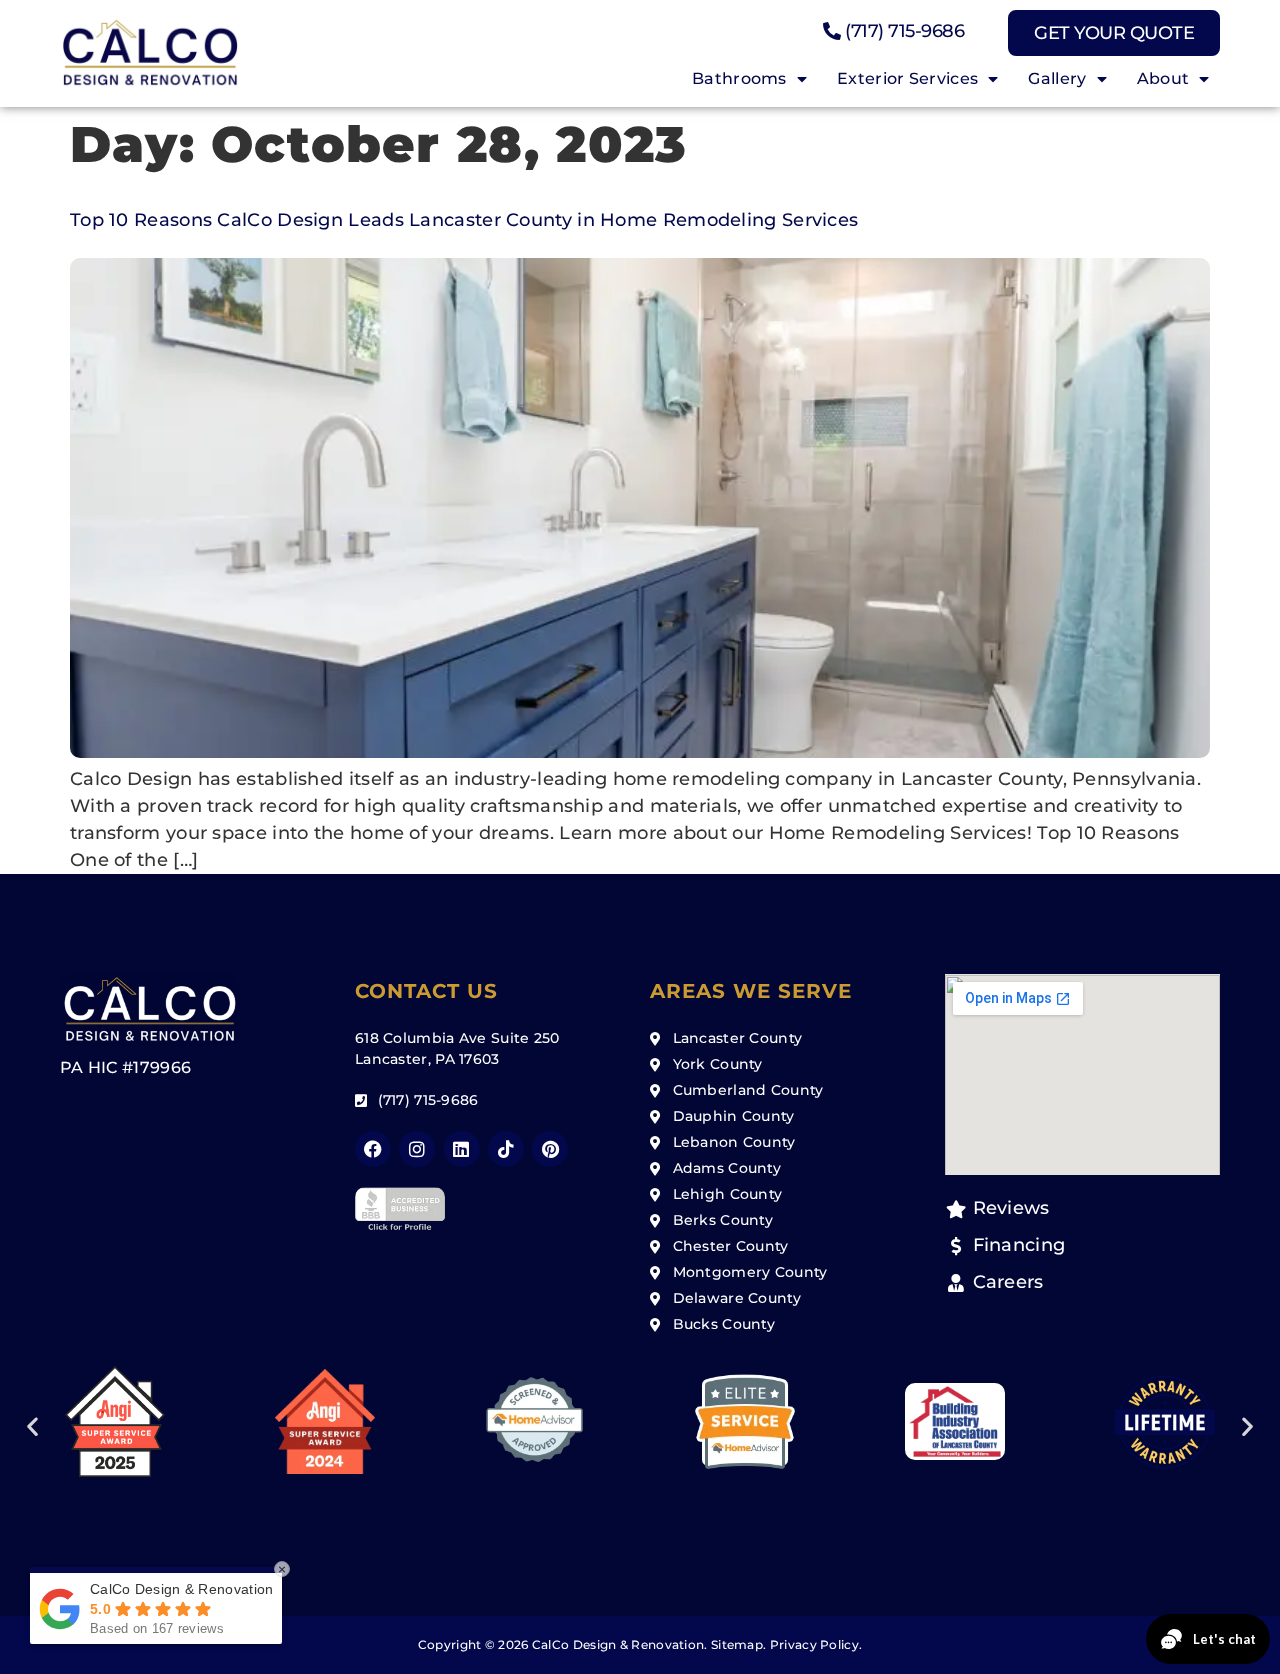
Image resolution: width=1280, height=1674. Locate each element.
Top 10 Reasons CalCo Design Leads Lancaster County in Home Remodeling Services (464, 220)
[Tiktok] (506, 1149)
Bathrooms (739, 78)
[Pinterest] (550, 1149)
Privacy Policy (814, 1644)
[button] (32, 1425)
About (1163, 78)
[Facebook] (373, 1149)
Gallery (1057, 78)
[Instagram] (417, 1149)
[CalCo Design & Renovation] (150, 53)
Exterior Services (907, 78)
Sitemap (737, 1644)
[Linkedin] (462, 1149)
